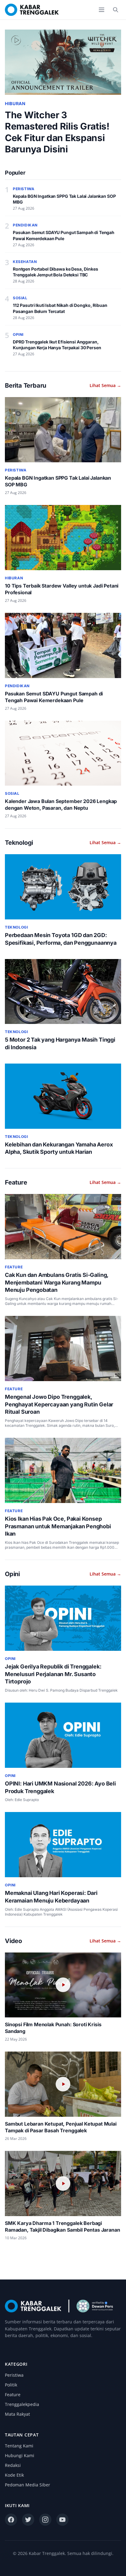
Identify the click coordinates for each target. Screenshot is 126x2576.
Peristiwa (14, 2375)
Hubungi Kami (20, 2455)
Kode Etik (14, 2475)
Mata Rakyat (17, 2414)
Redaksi (13, 2465)
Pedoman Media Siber (28, 2485)
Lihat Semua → (105, 385)
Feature (13, 2395)
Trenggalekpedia (22, 2404)
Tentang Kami (19, 2446)
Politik (11, 2385)
